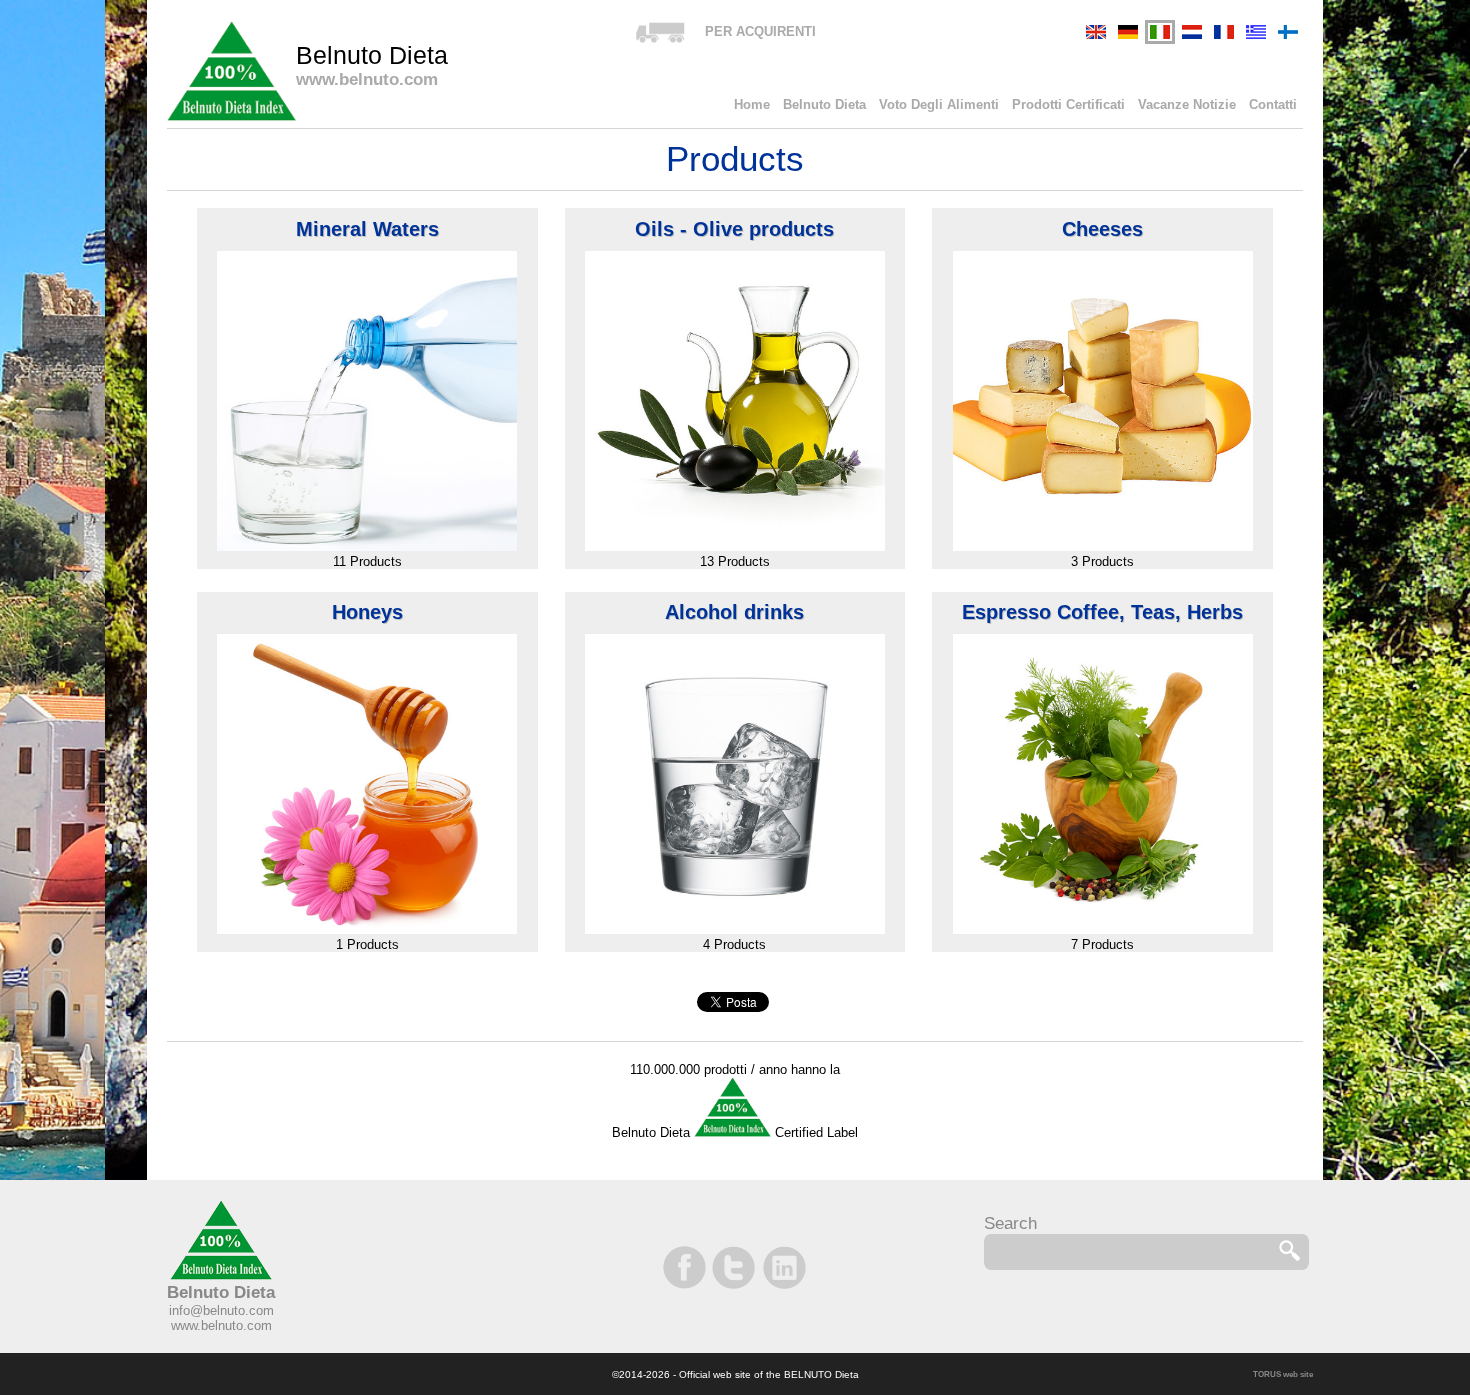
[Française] (1224, 32)
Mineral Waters (367, 229)
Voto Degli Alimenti (939, 104)
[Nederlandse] (1192, 32)
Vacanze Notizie (1187, 104)
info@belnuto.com (221, 1310)
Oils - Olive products (734, 229)
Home (752, 104)
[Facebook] (687, 1267)
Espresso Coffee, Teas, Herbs (1102, 612)
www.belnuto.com (221, 1325)
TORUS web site (1283, 1374)
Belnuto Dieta (824, 104)
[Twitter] (735, 1267)
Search (1010, 1223)
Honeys (367, 612)
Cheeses (1102, 229)
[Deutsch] (1128, 32)
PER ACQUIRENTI (760, 31)
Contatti (1273, 104)
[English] (1096, 32)
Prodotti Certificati (1068, 104)
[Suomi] (1288, 32)
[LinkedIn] (783, 1267)
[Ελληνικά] (1256, 32)
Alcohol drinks (734, 612)
